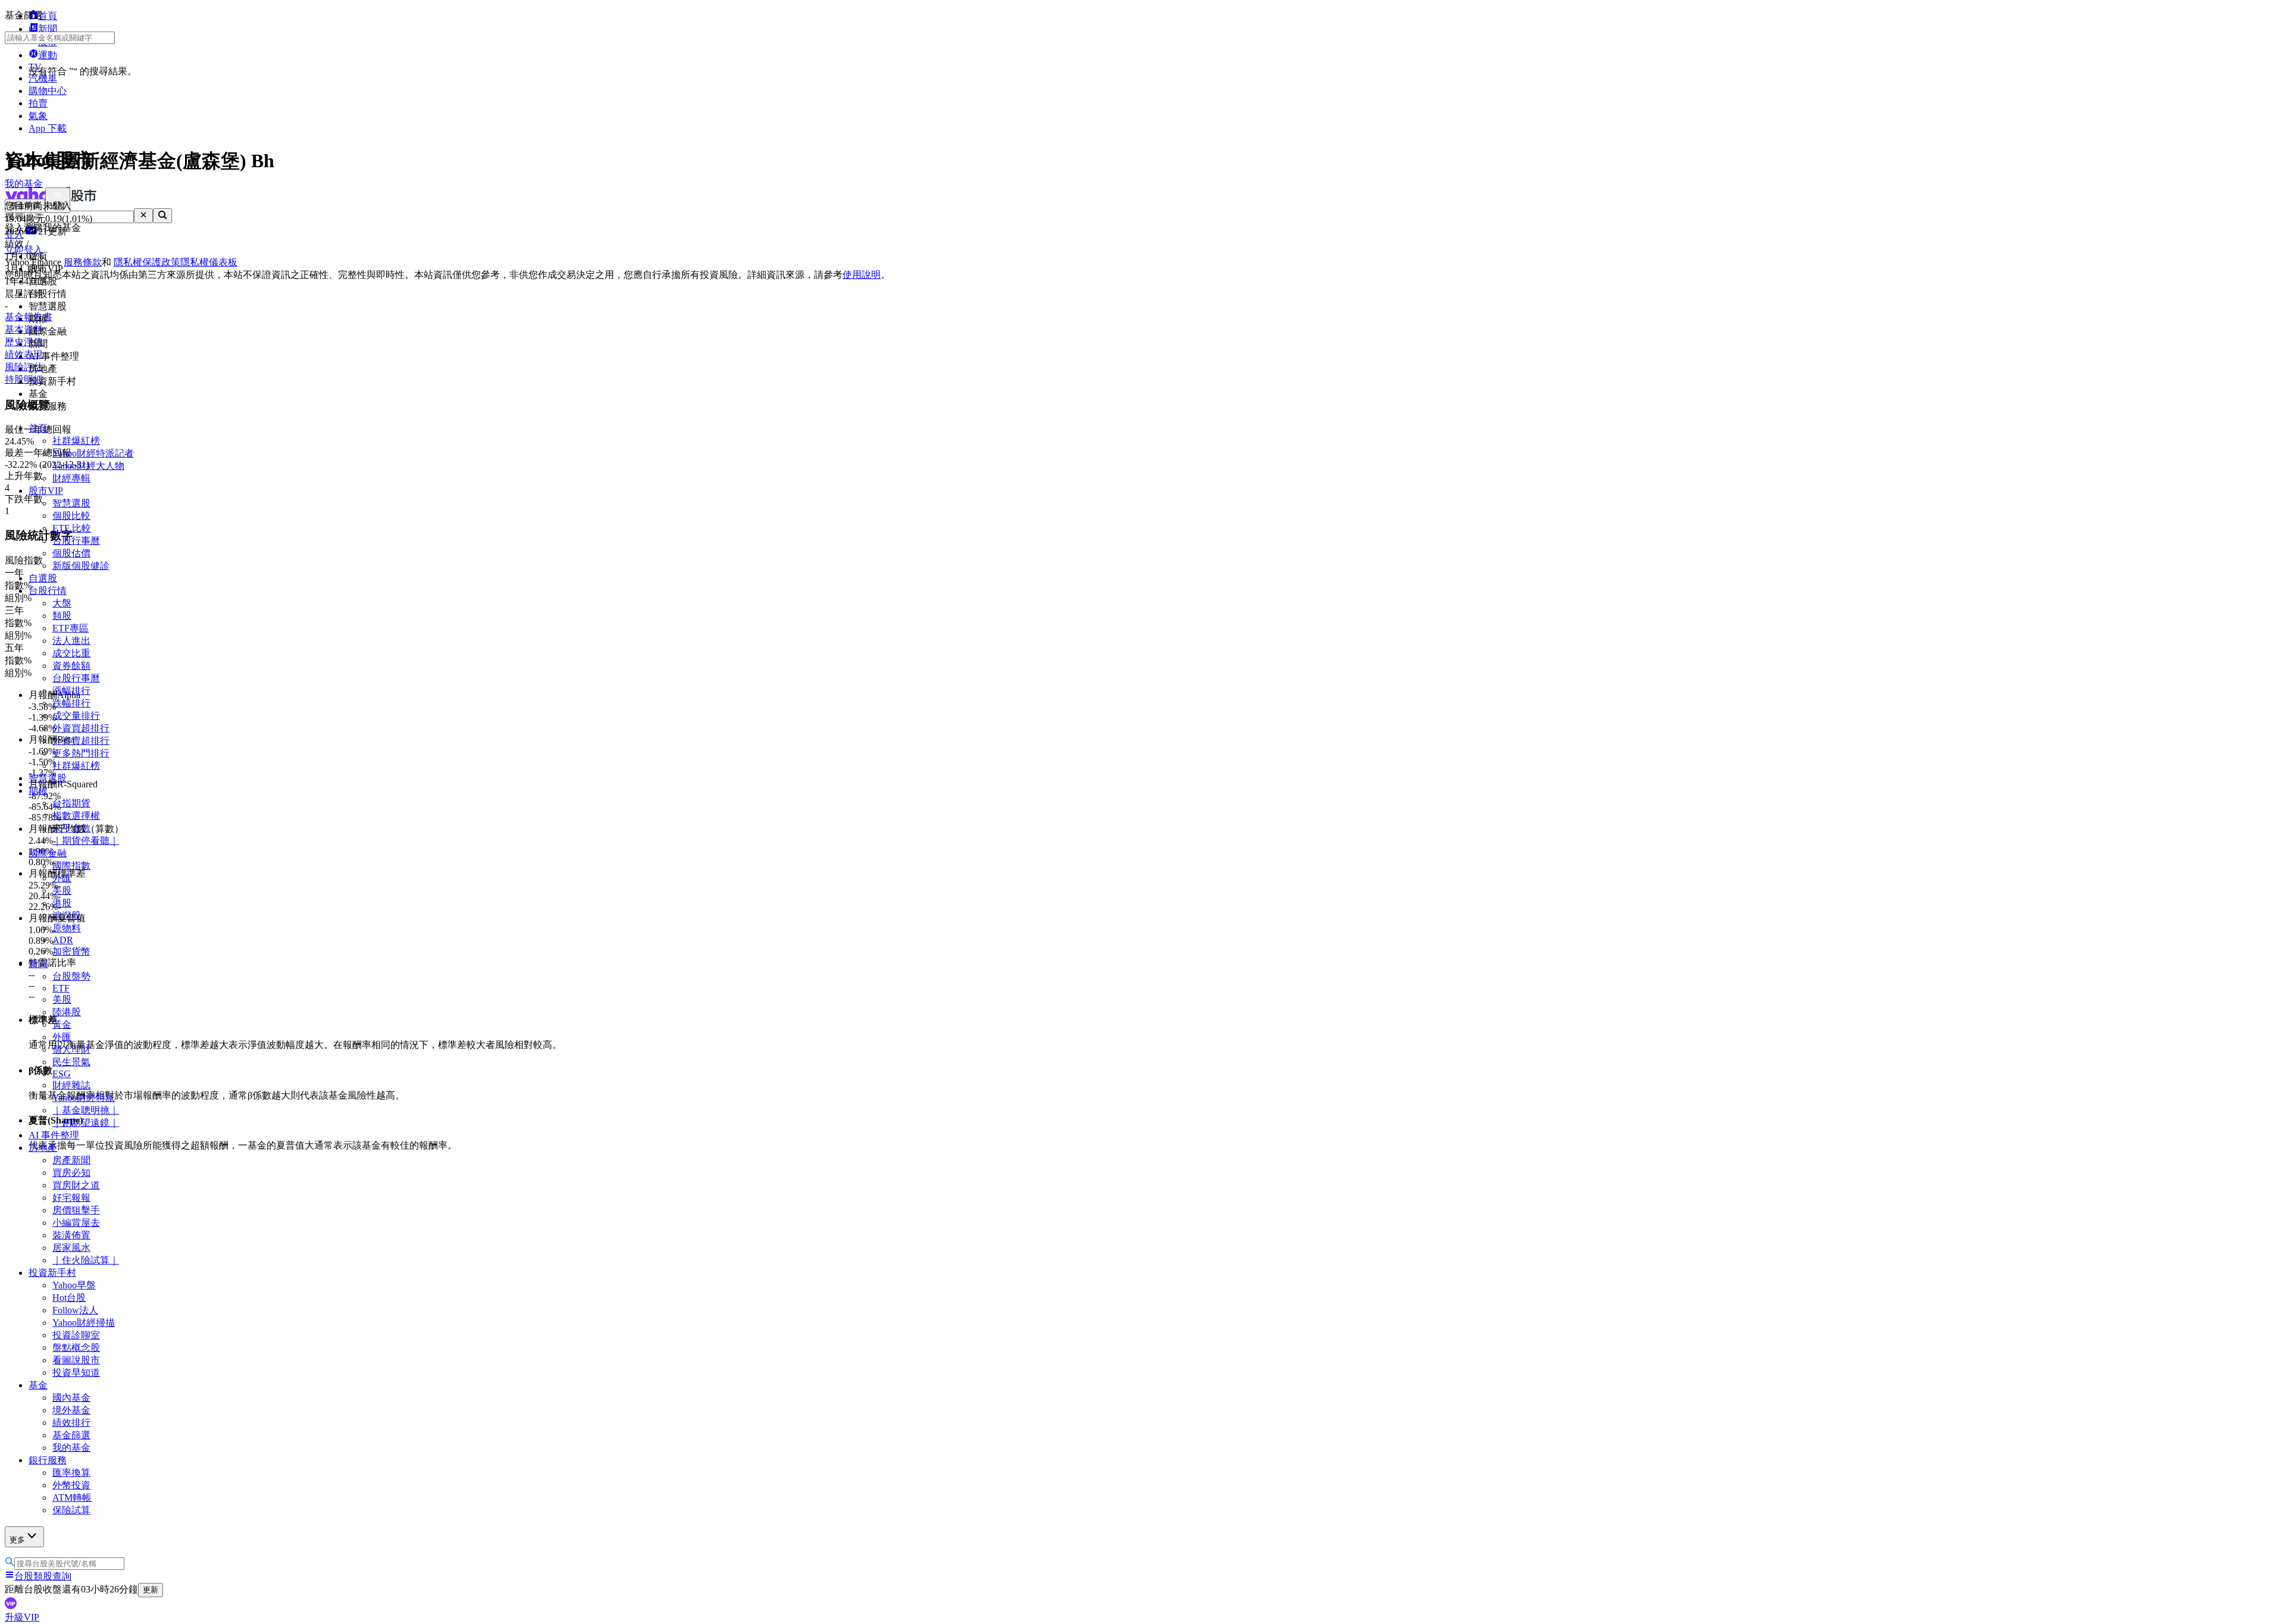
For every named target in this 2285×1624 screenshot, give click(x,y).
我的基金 (71, 1448)
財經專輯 (71, 478)
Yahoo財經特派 (84, 1098)
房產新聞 (71, 1160)
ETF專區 (71, 628)
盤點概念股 (76, 1348)
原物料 (67, 928)
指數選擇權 (76, 816)
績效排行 (71, 1423)
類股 (62, 616)
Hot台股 (69, 1298)
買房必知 (71, 1173)
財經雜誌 (71, 1085)
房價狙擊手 (76, 1210)
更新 (151, 1590)
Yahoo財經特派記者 (93, 453)
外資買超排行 (81, 728)
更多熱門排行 (81, 753)
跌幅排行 (71, 703)
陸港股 (67, 1012)
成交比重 (71, 653)
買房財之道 (76, 1185)
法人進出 (71, 641)
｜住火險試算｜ (86, 1260)
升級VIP (22, 1617)
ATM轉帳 (72, 1498)
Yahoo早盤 (74, 1285)
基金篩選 (71, 1435)
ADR (63, 940)
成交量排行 (76, 716)
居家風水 (71, 1248)
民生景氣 (71, 1062)
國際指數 (71, 866)
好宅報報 (71, 1198)
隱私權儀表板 (209, 262)
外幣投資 (71, 1485)
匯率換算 (71, 1473)
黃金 (62, 1024)
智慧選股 (71, 503)
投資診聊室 (76, 1335)
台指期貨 (71, 803)
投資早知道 (76, 1373)
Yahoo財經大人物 (88, 466)
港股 (62, 903)
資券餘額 (71, 666)
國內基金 (71, 1398)
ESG (62, 1074)
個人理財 (71, 1049)
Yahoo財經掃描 (84, 1323)
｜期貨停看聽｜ (86, 841)
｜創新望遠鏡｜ (86, 1123)
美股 (62, 891)
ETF (61, 988)
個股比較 (71, 516)
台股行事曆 (76, 541)
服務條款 (83, 262)
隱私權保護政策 (147, 262)
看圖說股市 (76, 1360)
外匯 (62, 1037)
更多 (17, 1540)
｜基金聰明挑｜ (86, 1110)
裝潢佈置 (71, 1235)
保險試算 (71, 1510)
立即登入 (24, 250)
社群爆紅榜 (76, 441)
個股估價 (71, 553)
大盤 (62, 603)
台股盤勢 (71, 976)
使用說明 (862, 275)
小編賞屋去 (76, 1223)
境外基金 (71, 1410)
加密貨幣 (71, 951)
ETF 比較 (72, 528)
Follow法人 (75, 1310)
